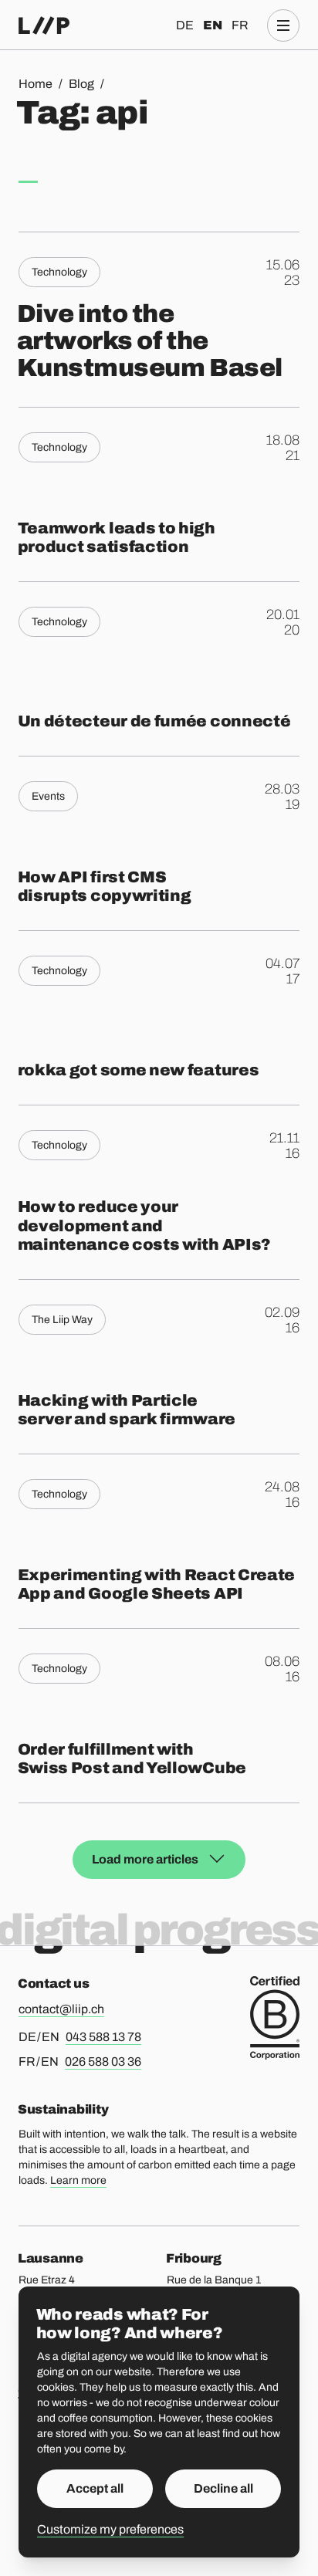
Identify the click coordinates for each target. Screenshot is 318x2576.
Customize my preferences (110, 2529)
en (213, 25)
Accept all (95, 2488)
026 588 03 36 (103, 2061)
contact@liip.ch (61, 2009)
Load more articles (145, 1859)
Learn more (78, 2180)
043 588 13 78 (103, 2037)
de (185, 25)
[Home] (44, 25)
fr (240, 25)
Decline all (223, 2488)
